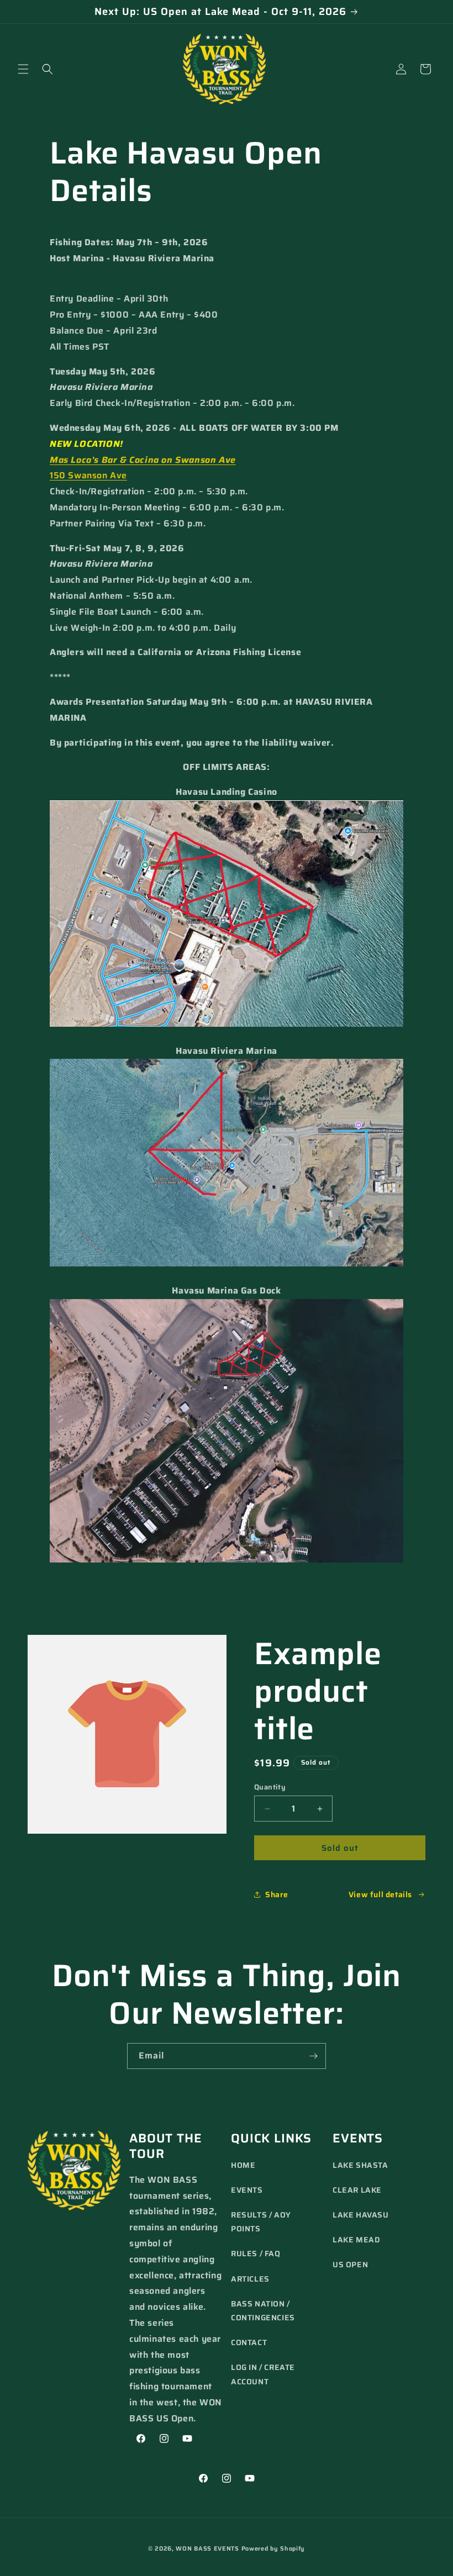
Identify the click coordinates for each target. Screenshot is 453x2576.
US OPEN (350, 2264)
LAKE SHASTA (360, 2165)
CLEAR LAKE (357, 2190)
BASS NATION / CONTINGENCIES (263, 2311)
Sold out (340, 1848)
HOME (243, 2165)
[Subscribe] (313, 2056)
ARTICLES (250, 2279)
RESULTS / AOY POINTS (261, 2222)
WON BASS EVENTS (207, 2549)
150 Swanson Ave (88, 475)
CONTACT (249, 2342)
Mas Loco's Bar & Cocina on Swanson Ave (143, 460)
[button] (23, 69)
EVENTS (247, 2190)
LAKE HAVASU (361, 2215)
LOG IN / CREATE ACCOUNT (263, 2374)
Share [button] (277, 1894)
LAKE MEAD (356, 2240)
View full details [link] (380, 1894)
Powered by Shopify (273, 2549)
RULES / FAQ (256, 2253)
